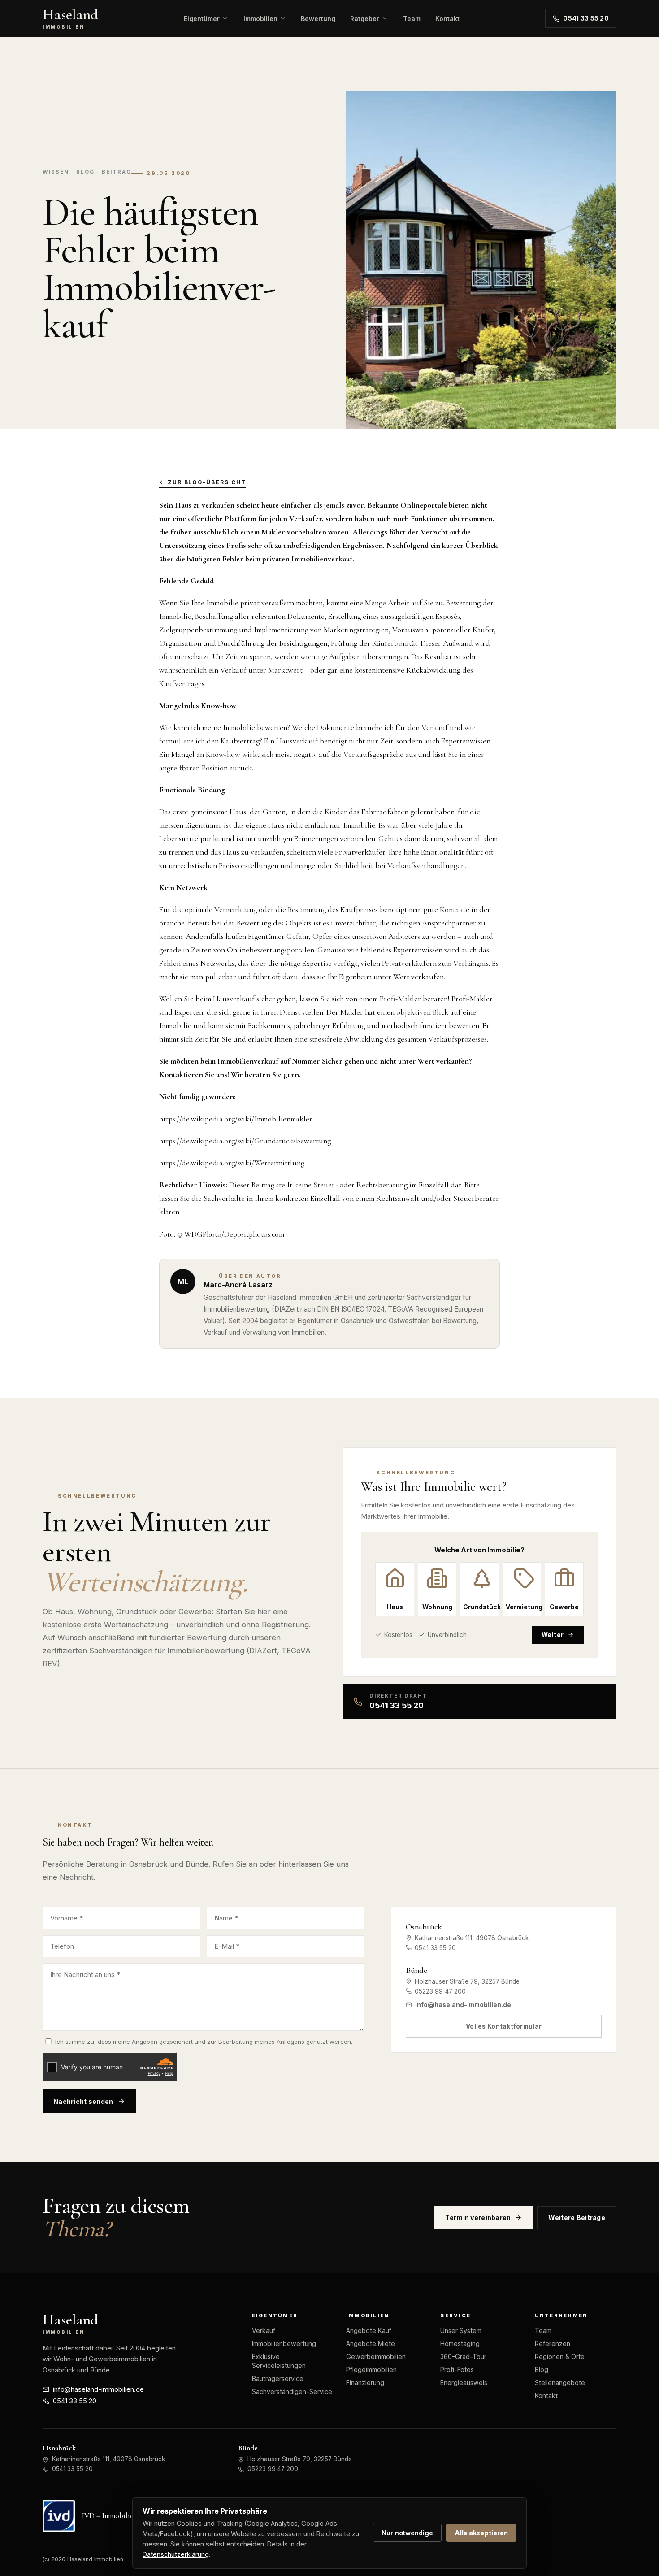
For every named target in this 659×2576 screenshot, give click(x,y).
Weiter (553, 1635)
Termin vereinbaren (478, 2218)
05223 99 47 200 (440, 1991)
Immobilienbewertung (284, 2344)
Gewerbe (564, 1607)
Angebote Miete (371, 2344)
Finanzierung (365, 2383)
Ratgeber (365, 19)
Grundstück (481, 1607)
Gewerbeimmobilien (376, 2357)
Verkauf (264, 2331)
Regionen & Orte (560, 2357)
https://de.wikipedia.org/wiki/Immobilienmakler (236, 1119)
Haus (395, 1607)
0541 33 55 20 (586, 18)
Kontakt (447, 19)
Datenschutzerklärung (176, 2554)
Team (412, 19)
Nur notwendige (407, 2533)
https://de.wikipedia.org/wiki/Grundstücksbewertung (245, 1141)
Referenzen (553, 2344)
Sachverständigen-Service (292, 2391)
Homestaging (460, 2344)
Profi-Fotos (457, 2370)
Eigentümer (202, 19)
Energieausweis (464, 2383)
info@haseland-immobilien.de (463, 2005)
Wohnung (437, 1607)
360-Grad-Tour (463, 2357)
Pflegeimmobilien (371, 2370)
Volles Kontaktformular (504, 2026)
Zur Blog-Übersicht (207, 482)
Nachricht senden (83, 2101)
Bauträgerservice (278, 2378)
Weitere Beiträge (577, 2218)
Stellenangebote (560, 2383)
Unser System (461, 2331)
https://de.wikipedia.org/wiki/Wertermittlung (232, 1163)
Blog (542, 2370)
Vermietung (524, 1607)
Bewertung (318, 19)
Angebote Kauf (369, 2331)
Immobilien (260, 19)
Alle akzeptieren (481, 2533)
